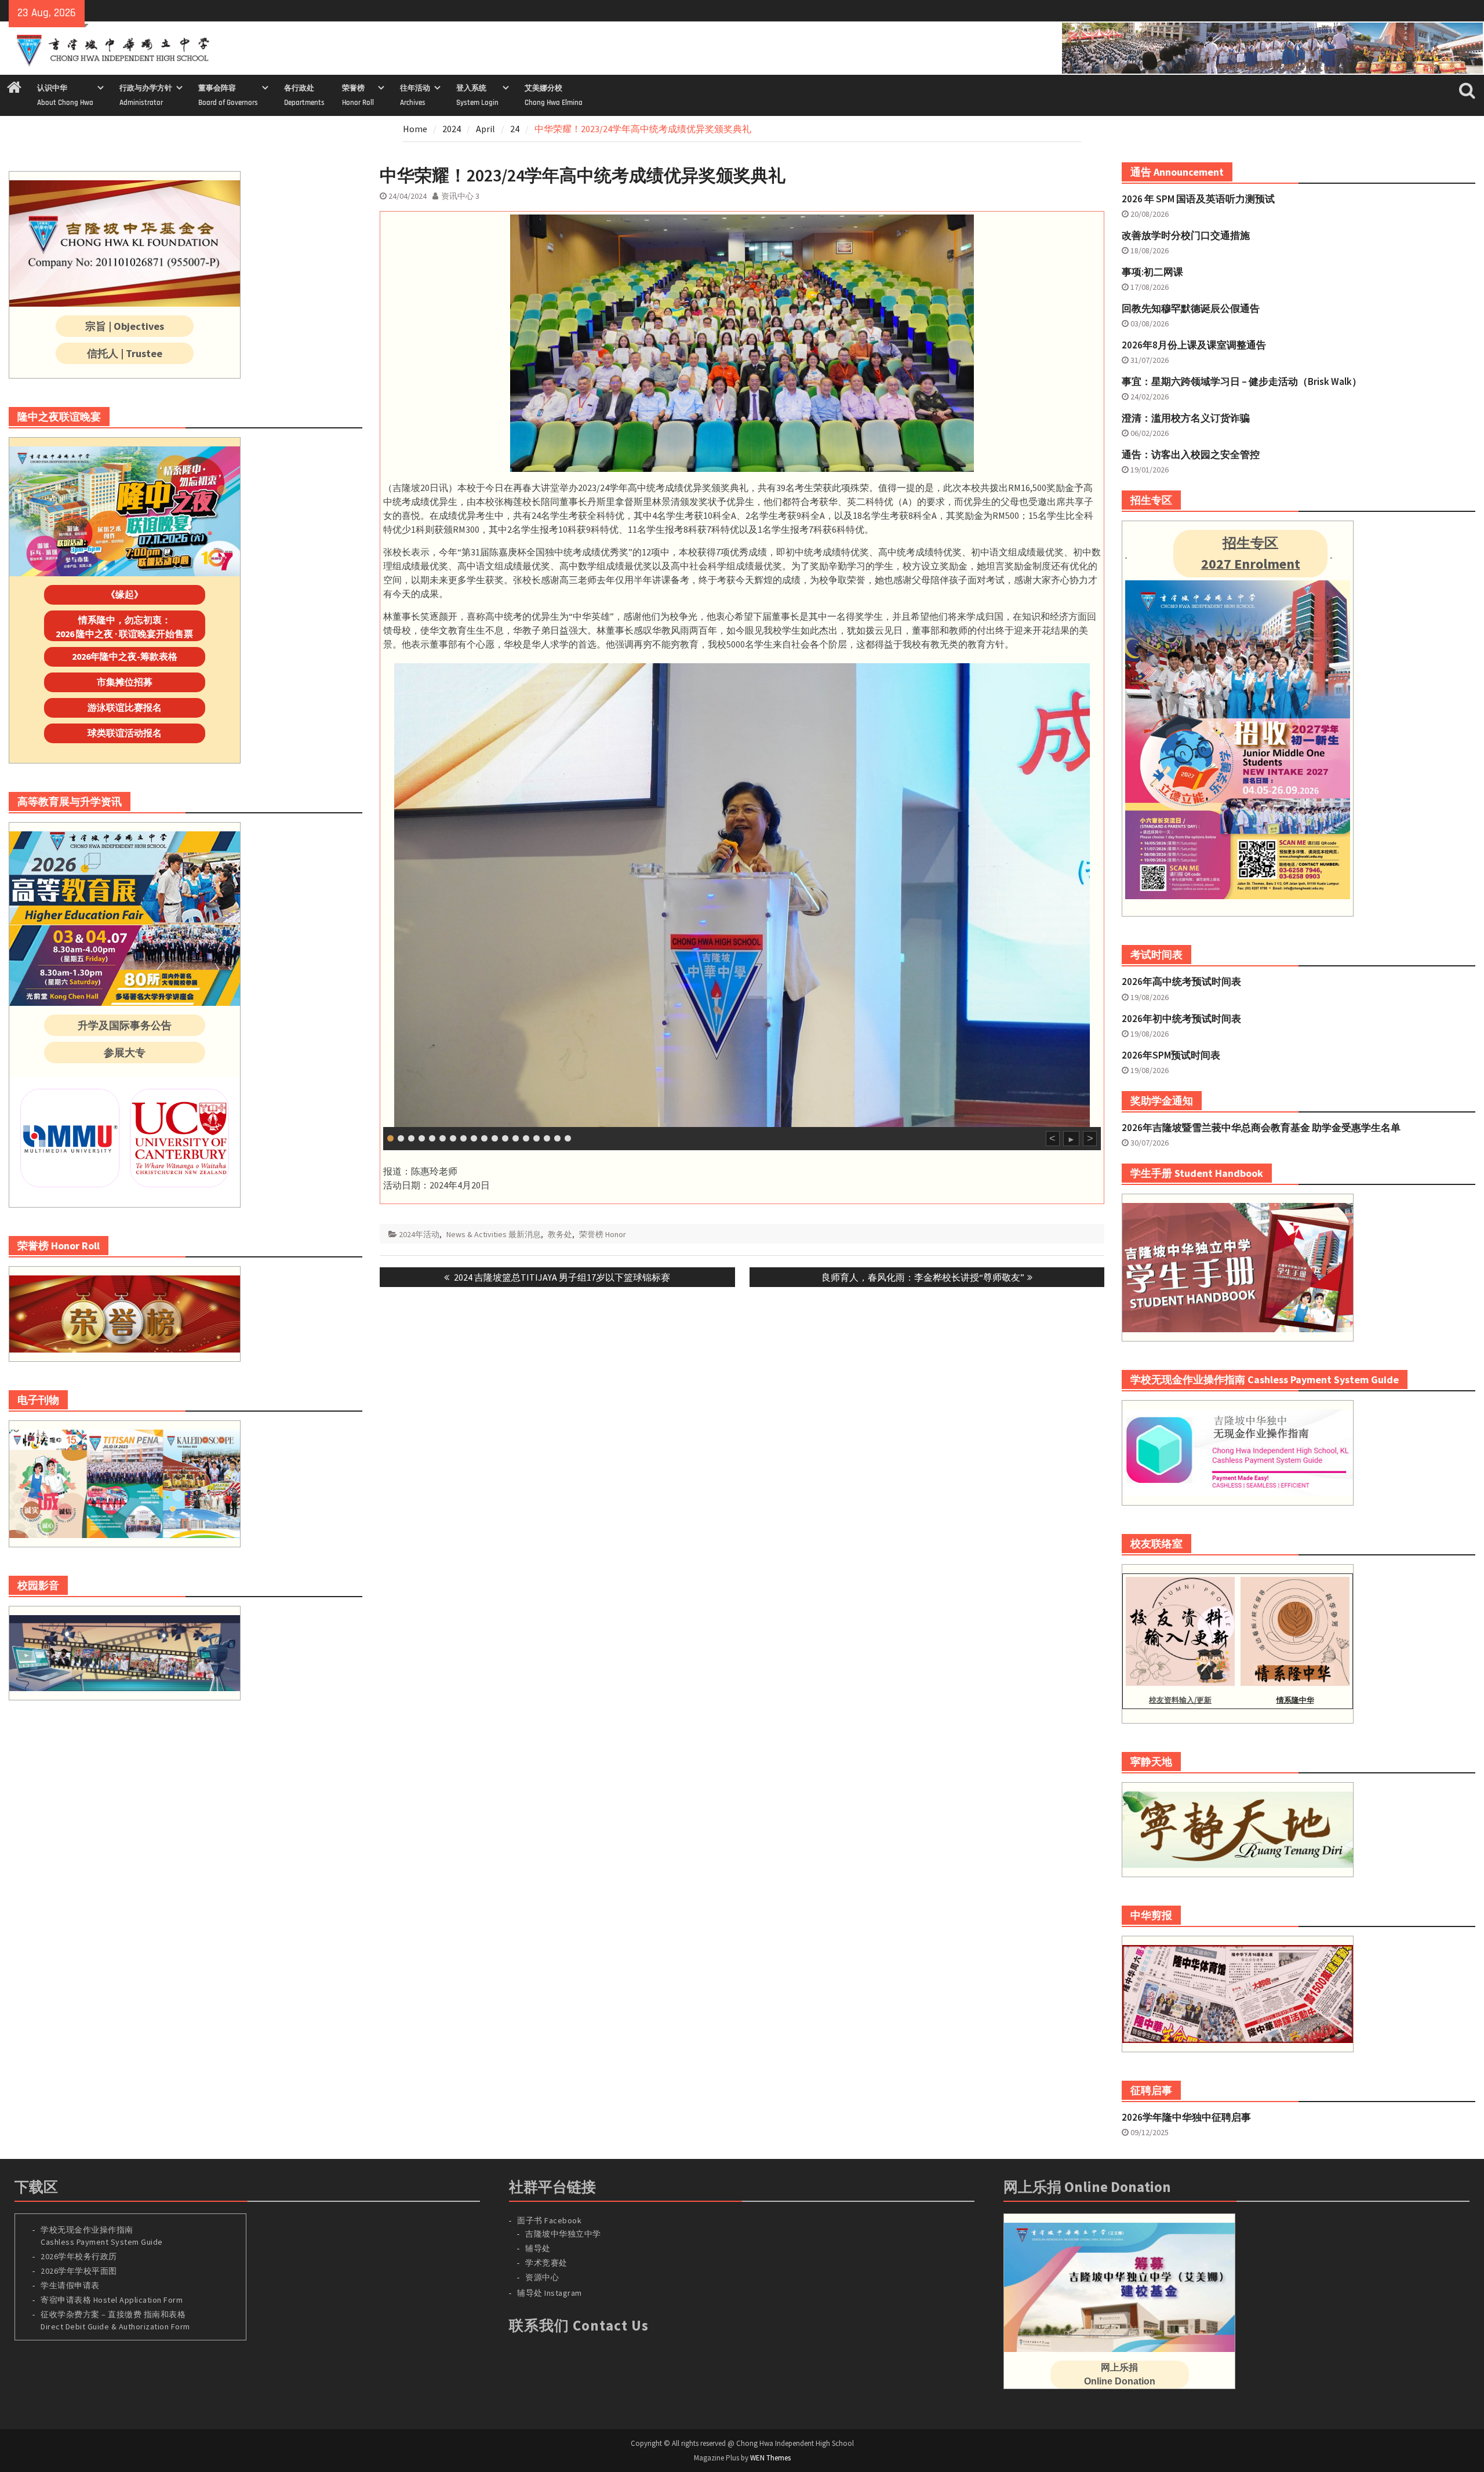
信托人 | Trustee (125, 353)
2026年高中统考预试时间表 (1181, 981)
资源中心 (542, 2277)
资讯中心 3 (460, 196)
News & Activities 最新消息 (494, 1234)
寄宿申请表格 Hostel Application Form (113, 2300)
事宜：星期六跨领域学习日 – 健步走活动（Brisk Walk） (1242, 381)
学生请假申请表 (70, 2285)
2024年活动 (419, 1234)
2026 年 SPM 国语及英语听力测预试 (1198, 199)
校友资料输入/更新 (1180, 1700)
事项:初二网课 (1152, 272)
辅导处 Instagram (550, 2293)
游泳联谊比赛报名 (125, 707)
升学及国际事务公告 (125, 1025)
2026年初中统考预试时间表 (1181, 1019)
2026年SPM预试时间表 (1171, 1055)
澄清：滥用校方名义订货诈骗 (1186, 418)
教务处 (560, 1234)
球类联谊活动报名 (125, 733)
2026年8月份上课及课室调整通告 (1194, 345)
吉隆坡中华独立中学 (563, 2234)
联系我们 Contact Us (579, 2325)
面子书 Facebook (549, 2220)
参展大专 (125, 1053)
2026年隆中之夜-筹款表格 (125, 656)
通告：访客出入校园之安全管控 (1191, 455)
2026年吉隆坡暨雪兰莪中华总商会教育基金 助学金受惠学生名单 (1261, 1128)
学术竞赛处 (546, 2263)
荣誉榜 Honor (603, 1234)
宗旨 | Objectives (125, 326)
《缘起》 (125, 594)
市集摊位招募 (125, 682)
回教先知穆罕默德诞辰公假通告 (1191, 308)
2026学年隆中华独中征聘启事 (1186, 2117)
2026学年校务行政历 (79, 2256)
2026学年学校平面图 (79, 2271)
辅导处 (538, 2248)
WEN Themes (770, 2458)
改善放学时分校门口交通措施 (1186, 235)
